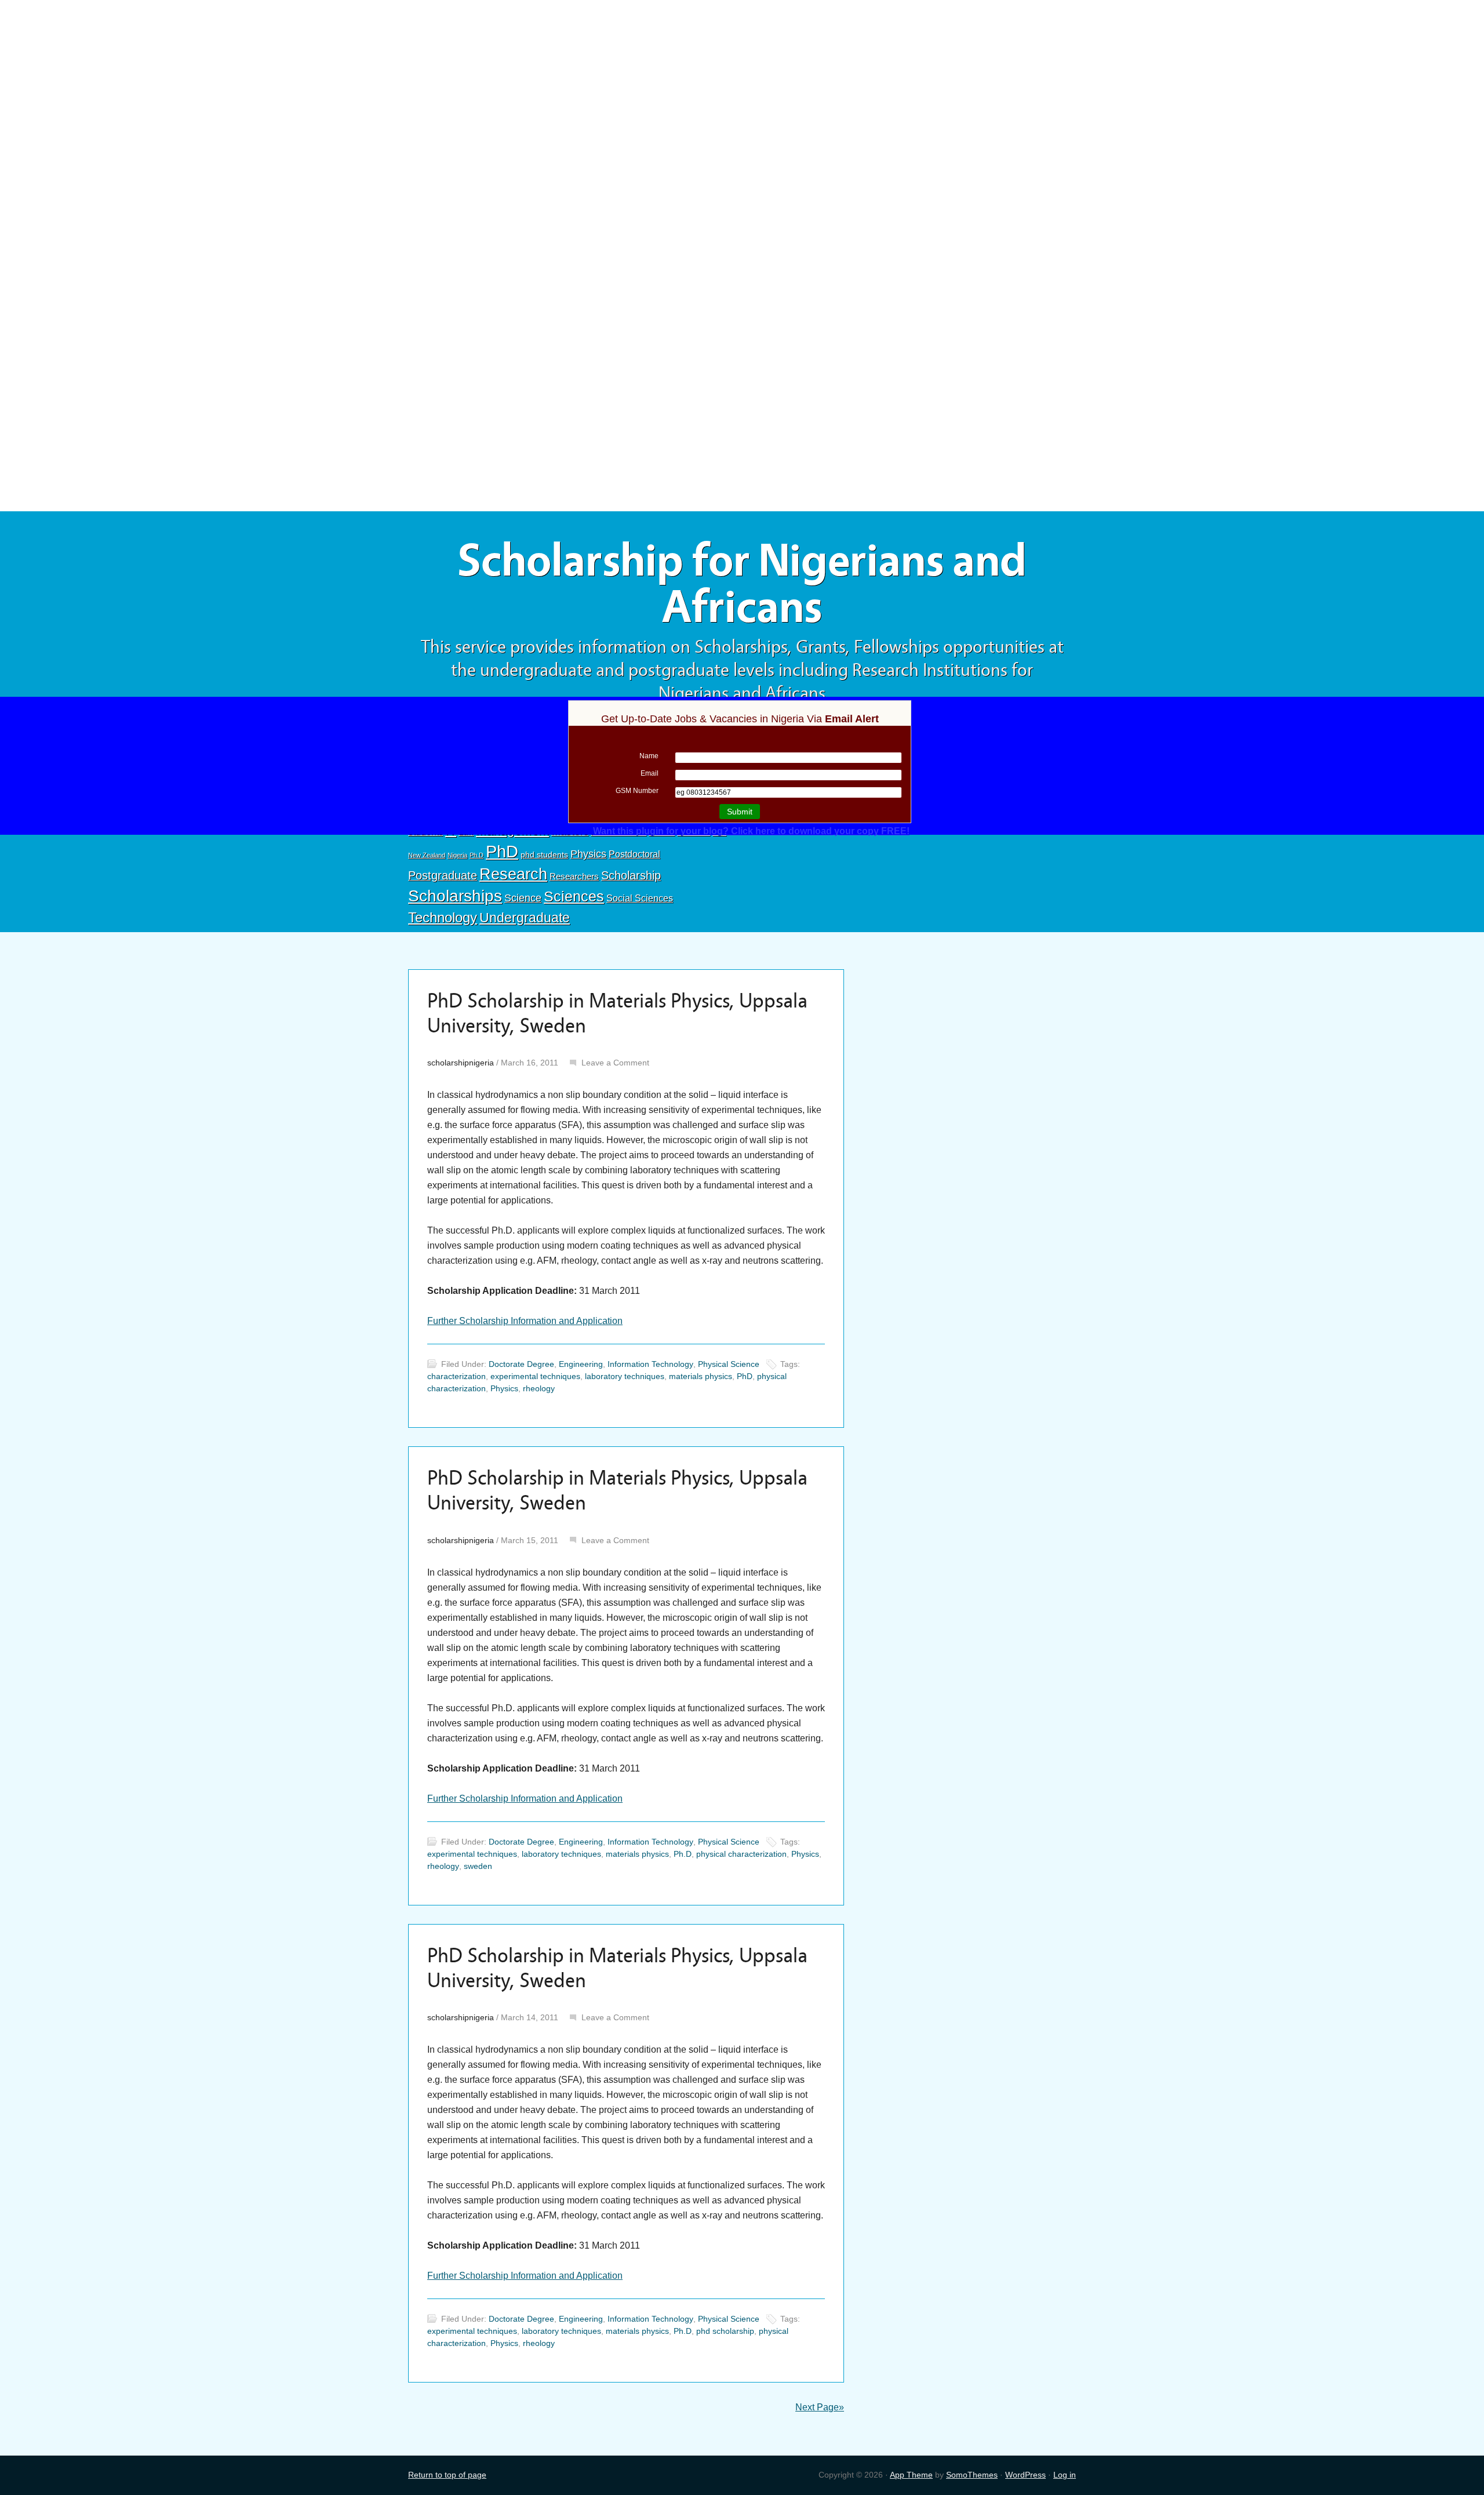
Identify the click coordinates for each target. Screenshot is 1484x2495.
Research (513, 874)
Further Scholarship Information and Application (525, 1321)
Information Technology (650, 1364)
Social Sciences (640, 898)
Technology (443, 917)
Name (649, 756)
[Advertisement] (742, 85)
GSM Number (637, 791)
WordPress (1025, 2475)
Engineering (581, 1364)
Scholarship (631, 875)
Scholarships (455, 896)
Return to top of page (447, 2475)
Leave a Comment (615, 1063)
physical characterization (741, 1854)
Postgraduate (443, 875)
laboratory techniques (625, 1376)
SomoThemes (972, 2475)
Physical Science (729, 1364)
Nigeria (457, 855)
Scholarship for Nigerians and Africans (742, 584)
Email (650, 773)
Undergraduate (525, 918)
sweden (478, 1866)
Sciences (574, 896)
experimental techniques (535, 1376)
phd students (544, 854)
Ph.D (477, 855)
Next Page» (820, 2407)
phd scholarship (725, 2331)
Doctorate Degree (521, 1364)
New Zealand (427, 855)
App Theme (911, 2475)
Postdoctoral (634, 854)
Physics (588, 854)
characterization (457, 1376)
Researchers (574, 876)
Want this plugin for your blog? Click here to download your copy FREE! (751, 831)
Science (523, 898)
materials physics (701, 1376)
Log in (1065, 2475)
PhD (502, 851)
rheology (539, 1388)
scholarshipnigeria (461, 1063)
